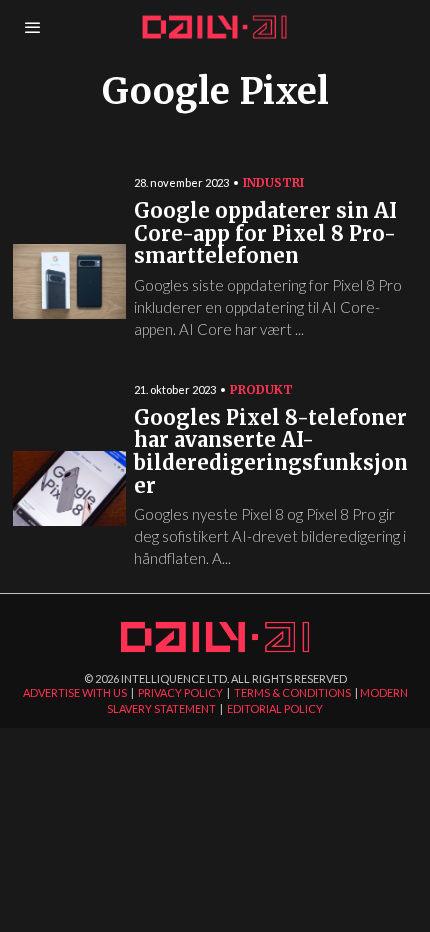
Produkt (261, 389)
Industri (273, 182)
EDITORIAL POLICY (275, 708)
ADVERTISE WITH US (75, 692)
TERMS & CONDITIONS (292, 692)
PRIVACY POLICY (180, 692)
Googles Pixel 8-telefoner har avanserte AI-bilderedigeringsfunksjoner (271, 452)
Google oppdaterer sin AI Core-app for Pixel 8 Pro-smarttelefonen (265, 234)
